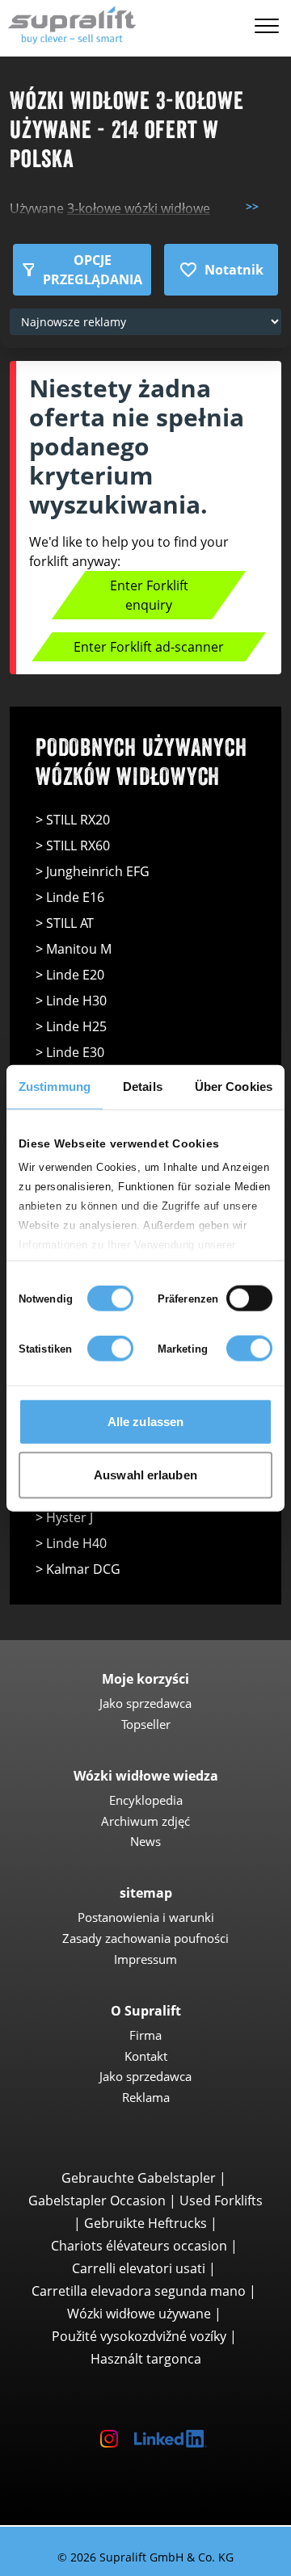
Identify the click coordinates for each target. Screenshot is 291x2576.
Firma (145, 2035)
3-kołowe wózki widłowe (139, 208)
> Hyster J (64, 1517)
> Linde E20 (70, 975)
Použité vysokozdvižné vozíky (139, 2336)
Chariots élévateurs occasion (139, 2246)
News (145, 1841)
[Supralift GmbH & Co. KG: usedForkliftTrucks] (68, 23)
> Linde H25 (71, 1026)
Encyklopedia (146, 1800)
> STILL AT (65, 923)
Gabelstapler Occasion (97, 2201)
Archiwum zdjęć (145, 1821)
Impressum (145, 1959)
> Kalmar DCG (78, 1569)
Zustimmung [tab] (55, 1087)
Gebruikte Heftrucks (145, 2223)
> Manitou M (74, 949)
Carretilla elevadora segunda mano (139, 2291)
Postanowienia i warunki (146, 1917)
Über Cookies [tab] (234, 1087)
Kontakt (146, 2056)
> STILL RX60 (73, 845)
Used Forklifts (221, 2201)
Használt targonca (146, 2359)
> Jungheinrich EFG (93, 871)
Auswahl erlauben (145, 1474)
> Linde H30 (71, 1001)
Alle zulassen (145, 1422)
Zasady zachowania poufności (145, 1938)
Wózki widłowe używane (139, 2314)
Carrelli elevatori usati (139, 2268)
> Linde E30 (70, 1052)
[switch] (249, 1298)
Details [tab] (143, 1087)
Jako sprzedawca (145, 1703)
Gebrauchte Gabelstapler (139, 2178)
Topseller (146, 1724)
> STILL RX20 (73, 820)
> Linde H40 (71, 1543)
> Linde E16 (70, 897)
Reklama (146, 2097)
